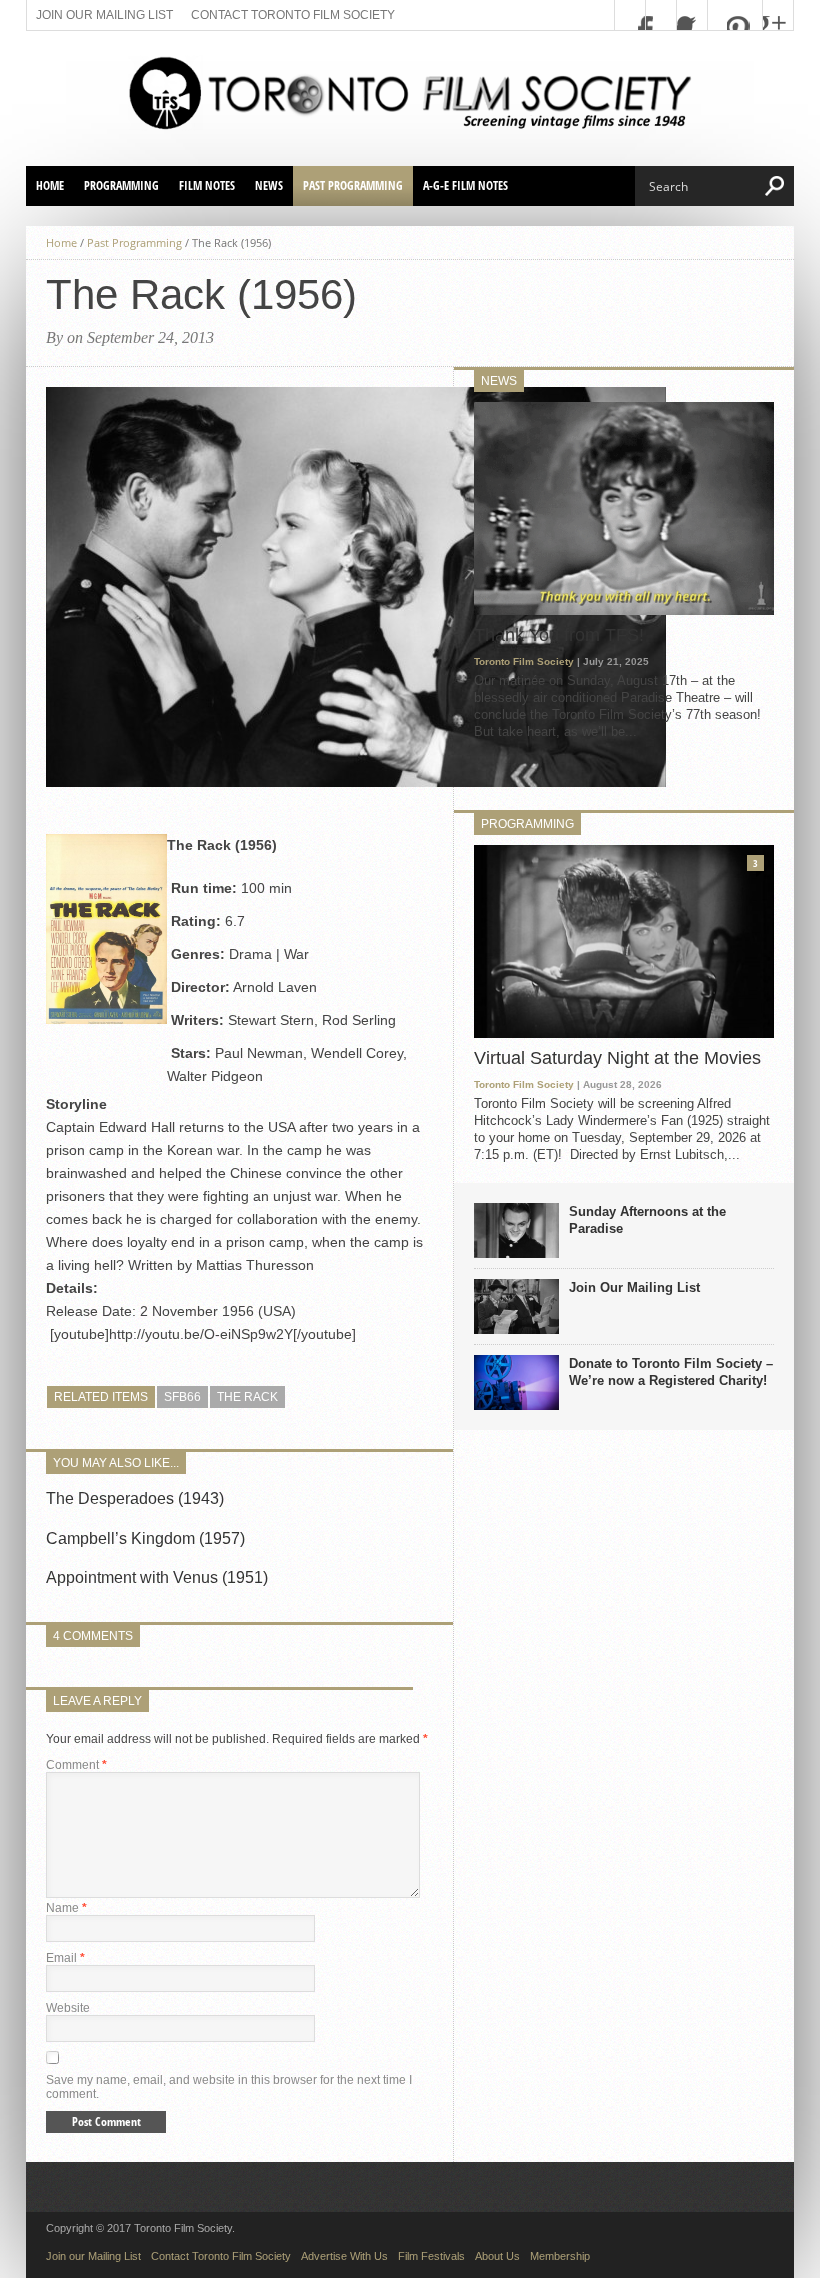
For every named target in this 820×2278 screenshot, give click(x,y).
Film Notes (207, 185)
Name (66, 1908)
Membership (560, 2256)
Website (68, 2008)
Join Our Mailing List (634, 1287)
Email (65, 1958)
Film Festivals (431, 2256)
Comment (76, 1765)
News (269, 185)
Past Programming (353, 185)
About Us (497, 2256)
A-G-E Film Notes (465, 185)
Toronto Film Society (524, 661)
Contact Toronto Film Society (293, 15)
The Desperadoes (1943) (135, 1498)
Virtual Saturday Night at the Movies (617, 1058)
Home (50, 185)
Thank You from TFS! (559, 635)
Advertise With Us (344, 2256)
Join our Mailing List (104, 15)
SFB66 (182, 1397)
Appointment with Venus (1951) (157, 1577)
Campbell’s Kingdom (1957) (145, 1538)
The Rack (247, 1397)
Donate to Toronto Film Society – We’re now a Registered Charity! (671, 1372)
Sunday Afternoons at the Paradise (647, 1220)
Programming (121, 185)
